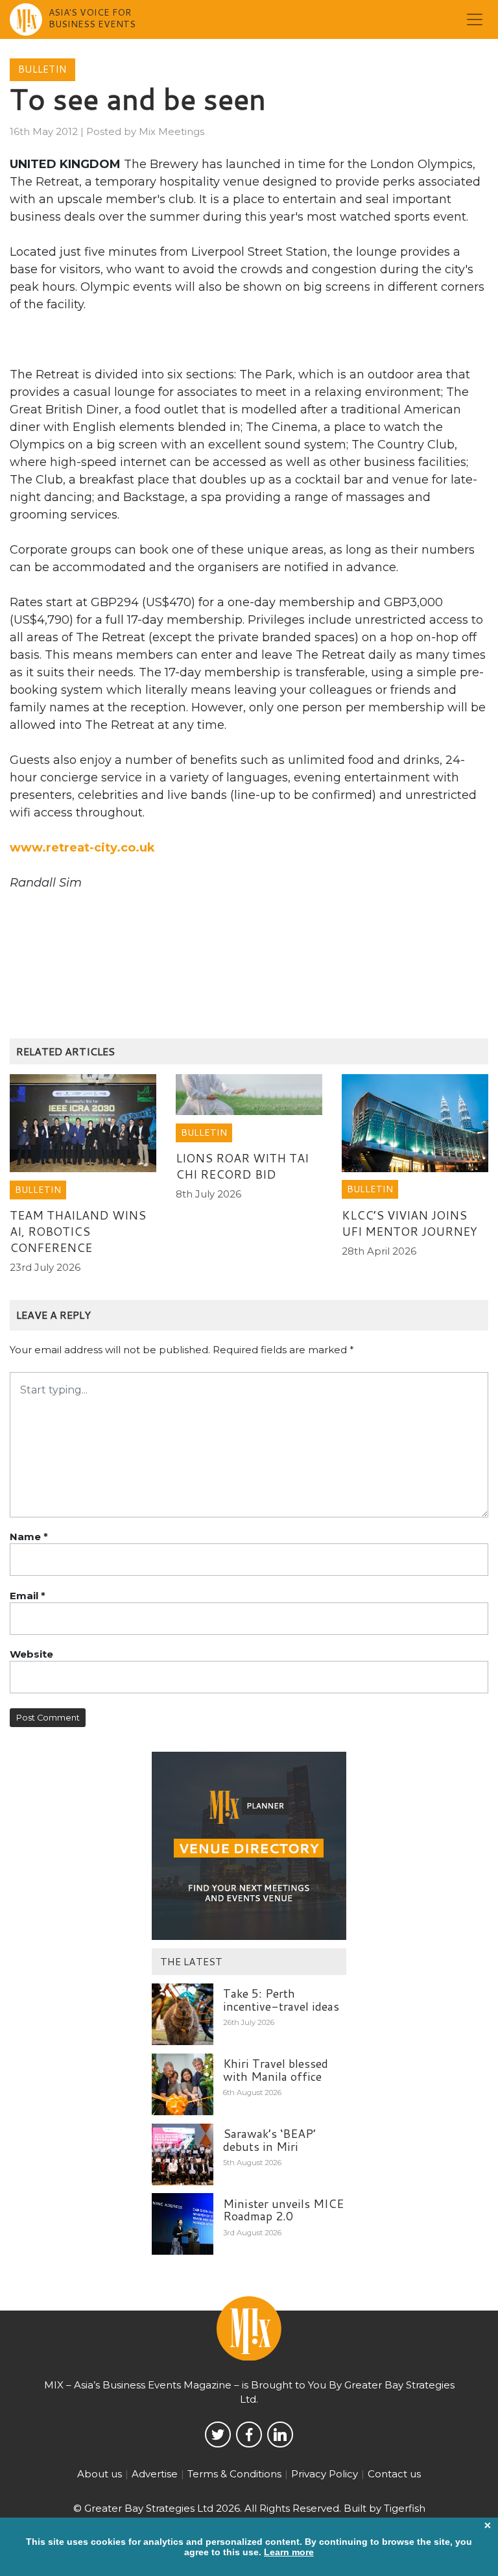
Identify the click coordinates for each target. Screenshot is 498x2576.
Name (29, 1537)
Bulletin (42, 69)
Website (31, 1654)
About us (100, 2474)
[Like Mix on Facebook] (249, 2435)
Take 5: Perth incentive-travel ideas (281, 2000)
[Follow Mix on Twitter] (218, 2435)
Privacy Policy (325, 2474)
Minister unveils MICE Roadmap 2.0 (283, 2210)
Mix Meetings (172, 131)
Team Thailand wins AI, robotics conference (78, 1231)
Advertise (155, 2474)
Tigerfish (405, 2508)
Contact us (394, 2474)
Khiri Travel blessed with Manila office (276, 2070)
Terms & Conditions (234, 2474)
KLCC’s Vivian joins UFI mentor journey (409, 1223)
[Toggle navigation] (475, 19)
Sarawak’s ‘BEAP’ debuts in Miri (269, 2140)
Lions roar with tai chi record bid (242, 1166)
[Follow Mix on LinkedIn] (280, 2435)
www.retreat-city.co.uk (82, 848)
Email (28, 1596)
